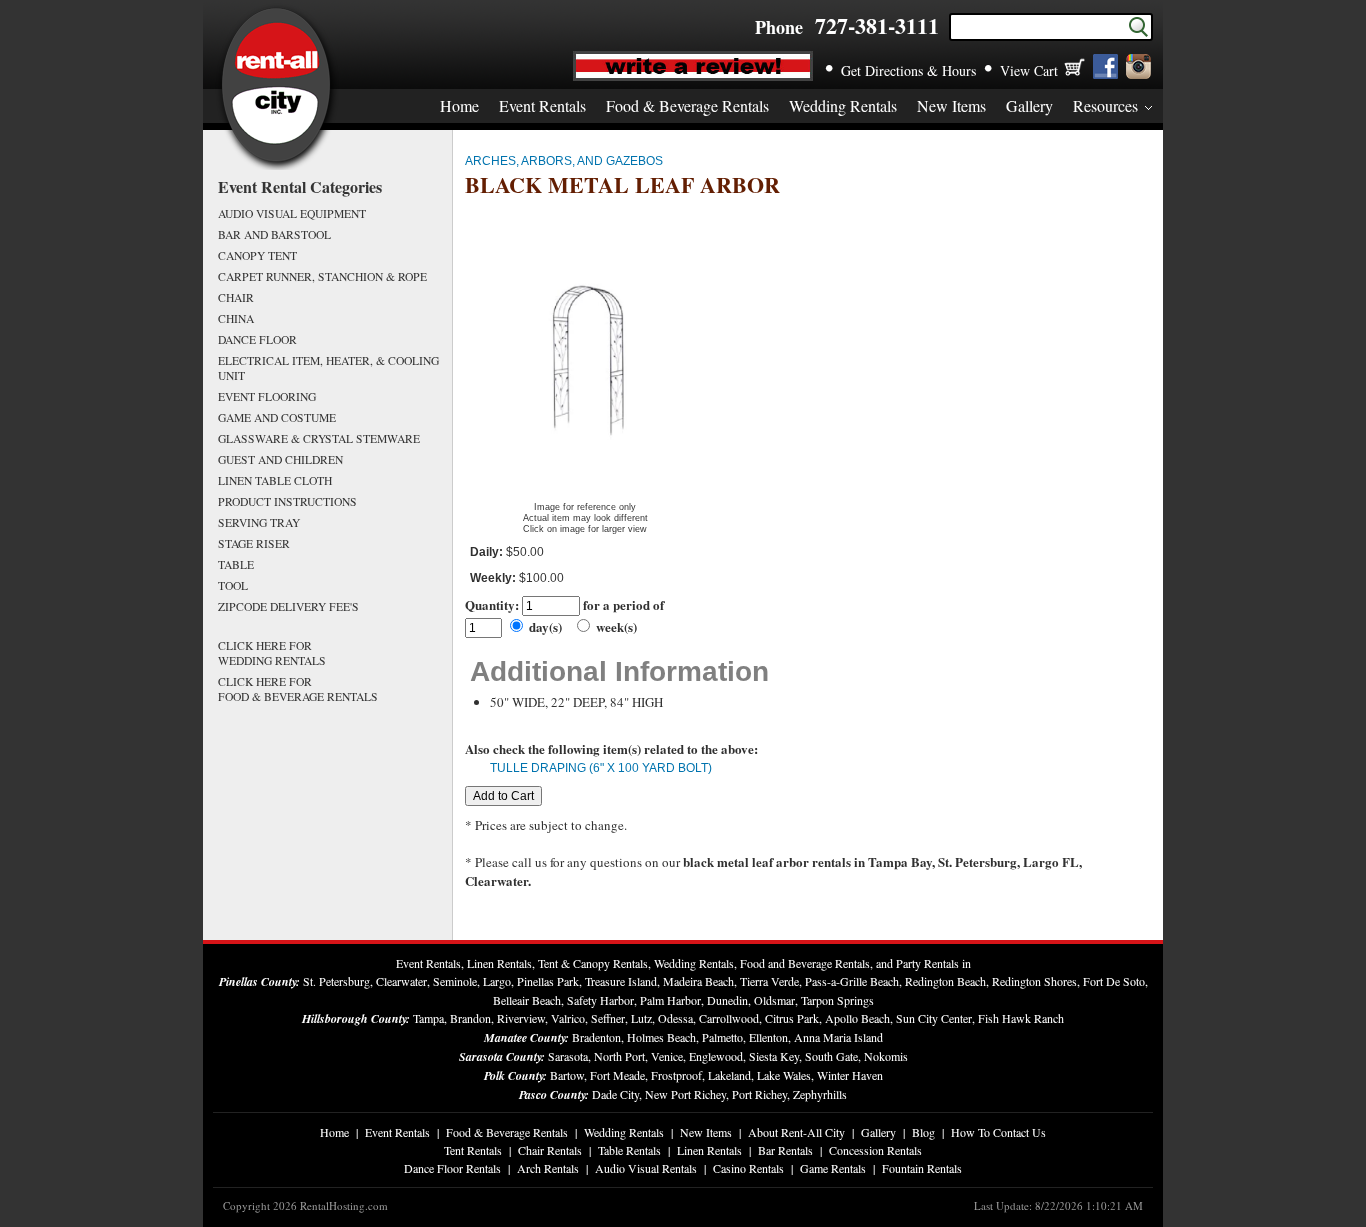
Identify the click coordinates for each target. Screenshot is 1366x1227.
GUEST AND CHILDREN (280, 459)
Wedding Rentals (843, 105)
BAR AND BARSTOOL (274, 234)
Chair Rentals (550, 1150)
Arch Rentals (548, 1168)
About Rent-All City (796, 1132)
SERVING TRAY (259, 522)
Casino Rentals (748, 1168)
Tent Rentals (473, 1150)
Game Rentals (833, 1168)
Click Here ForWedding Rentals (272, 653)
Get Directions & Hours (908, 70)
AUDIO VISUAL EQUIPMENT (292, 213)
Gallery (1029, 105)
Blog (923, 1132)
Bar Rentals (785, 1150)
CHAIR (236, 297)
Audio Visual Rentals (646, 1168)
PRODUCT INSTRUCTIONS (287, 501)
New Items (951, 105)
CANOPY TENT (257, 255)
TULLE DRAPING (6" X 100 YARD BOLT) (601, 768)
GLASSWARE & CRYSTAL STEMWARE (319, 438)
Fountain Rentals (922, 1168)
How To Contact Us (998, 1132)
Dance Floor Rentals (452, 1168)
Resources (1105, 105)
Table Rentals (629, 1150)
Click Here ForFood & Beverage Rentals (298, 689)
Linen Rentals (709, 1150)
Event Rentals (542, 105)
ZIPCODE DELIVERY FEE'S (288, 606)
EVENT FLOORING (267, 396)
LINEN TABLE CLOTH (275, 480)
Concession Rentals (875, 1150)
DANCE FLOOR (257, 339)
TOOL (233, 585)
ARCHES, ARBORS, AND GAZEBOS (564, 161)
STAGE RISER (254, 543)
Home (459, 105)
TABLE (236, 564)
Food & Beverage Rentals (687, 105)
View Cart (1029, 70)
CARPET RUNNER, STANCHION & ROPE (322, 276)
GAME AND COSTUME (277, 417)
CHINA (236, 318)
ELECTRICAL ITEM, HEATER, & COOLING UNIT (328, 368)
